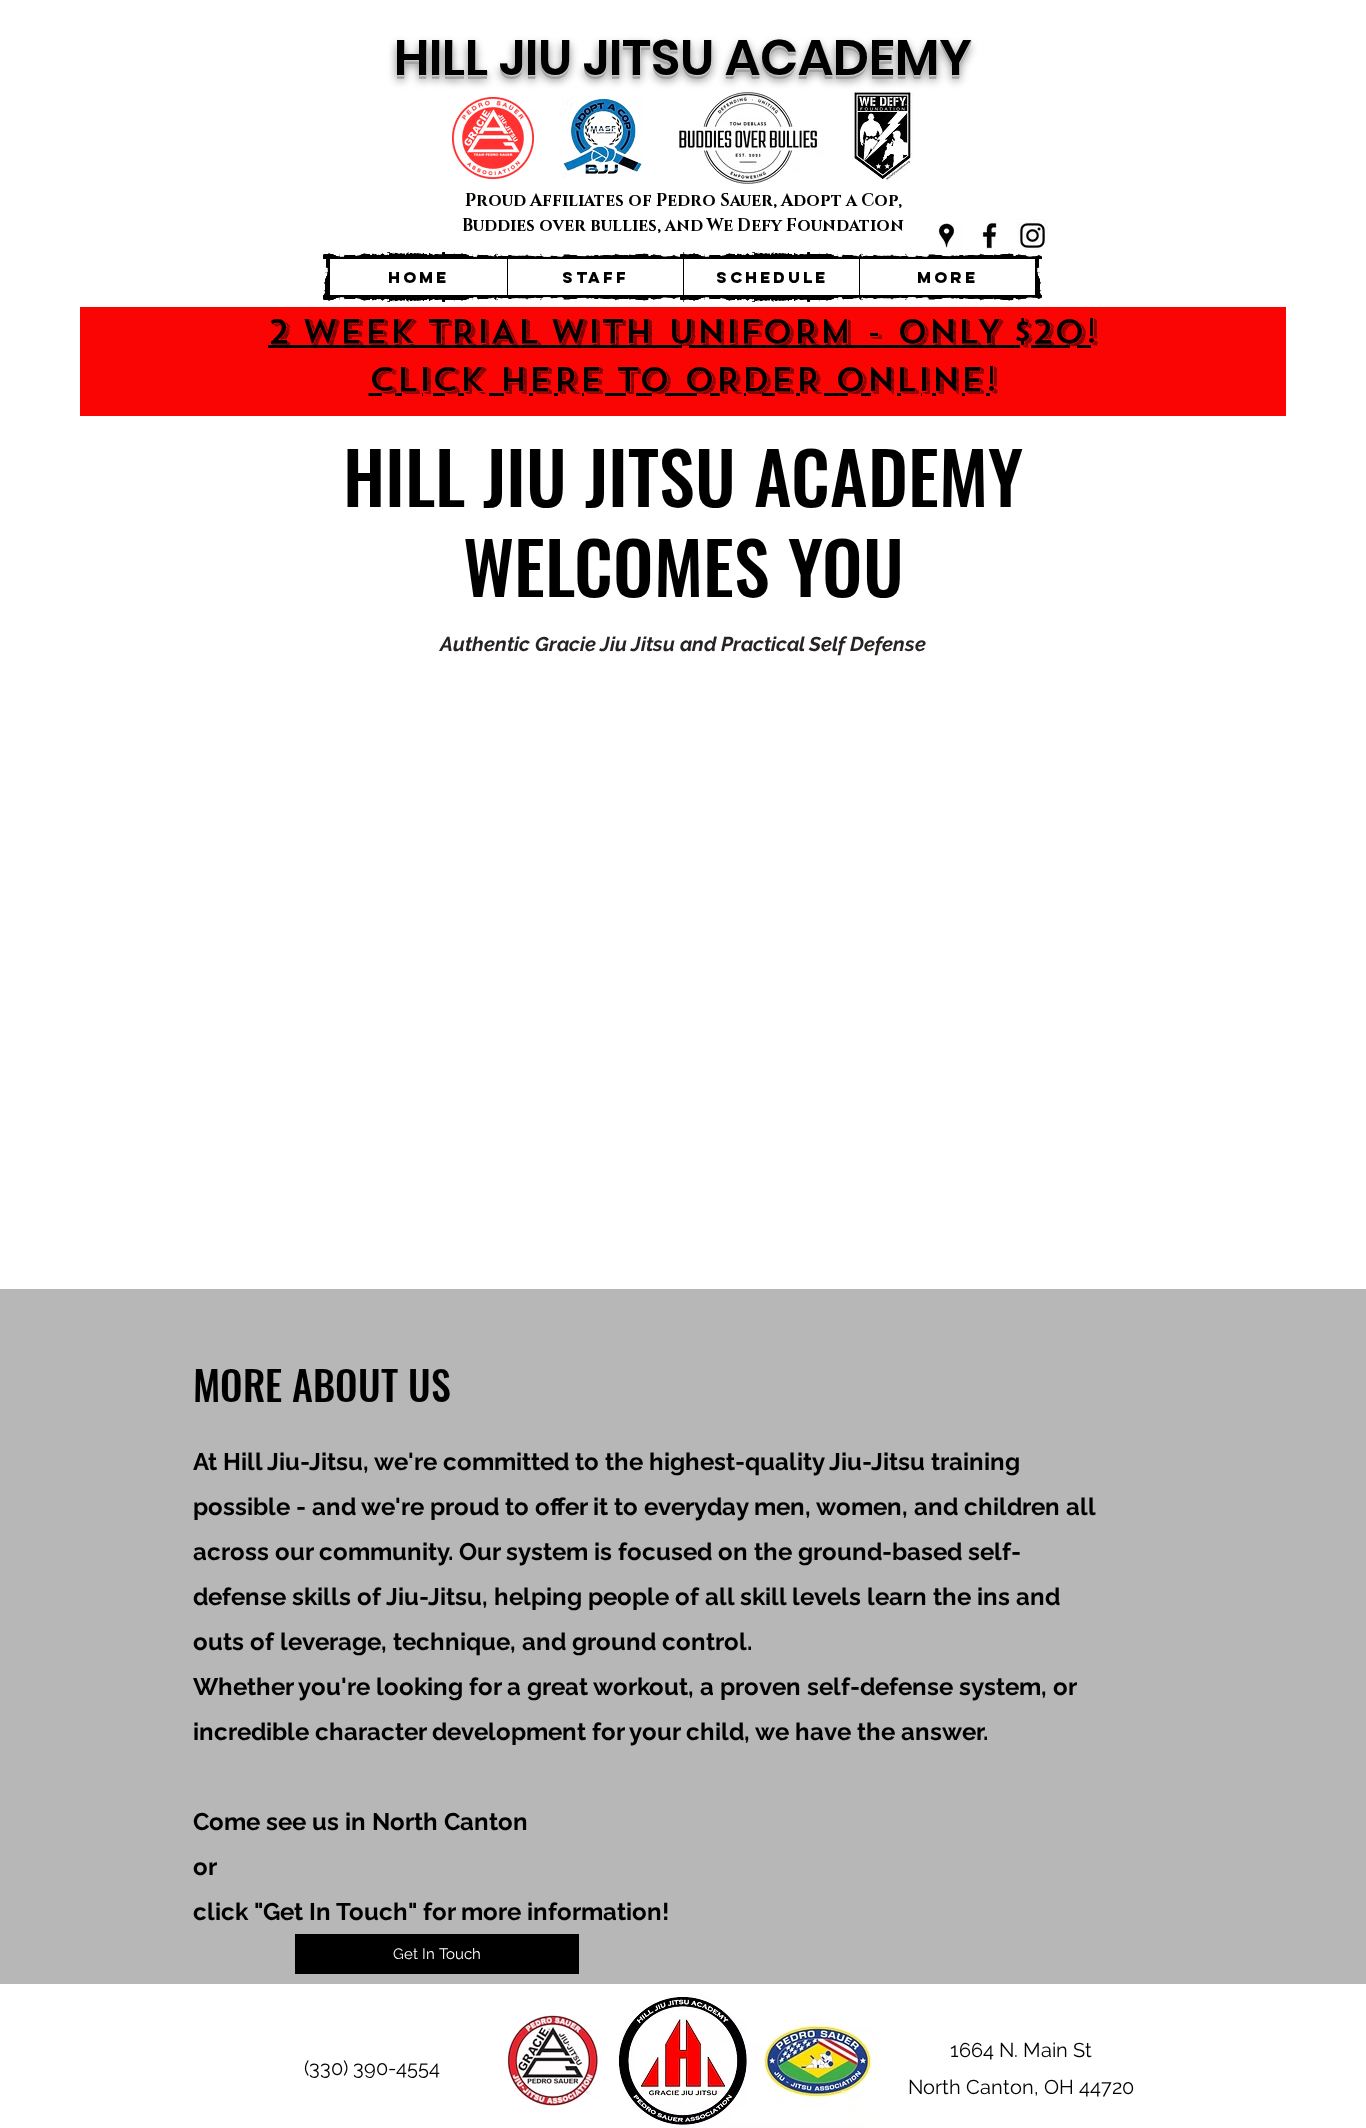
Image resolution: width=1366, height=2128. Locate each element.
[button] (437, 1954)
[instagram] (1032, 235)
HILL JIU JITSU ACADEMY (683, 57)
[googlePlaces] (946, 235)
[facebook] (989, 235)
